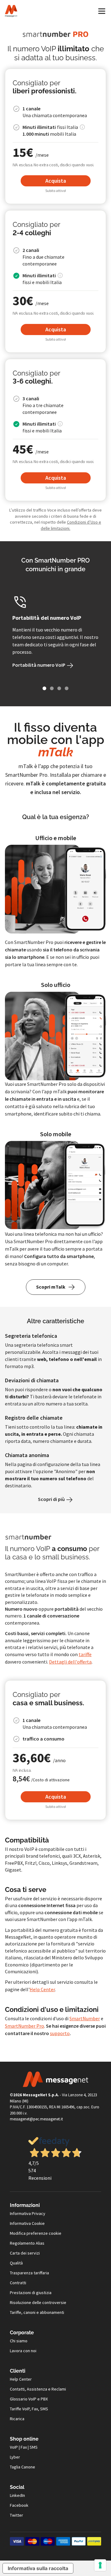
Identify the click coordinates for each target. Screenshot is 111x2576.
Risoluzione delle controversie (38, 2302)
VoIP (14, 2447)
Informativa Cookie (27, 2223)
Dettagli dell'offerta (70, 1662)
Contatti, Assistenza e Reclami (38, 2389)
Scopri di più (52, 1499)
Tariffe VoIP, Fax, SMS (29, 2409)
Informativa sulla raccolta (38, 2568)
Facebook (19, 2505)
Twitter (16, 2515)
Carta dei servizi (25, 2253)
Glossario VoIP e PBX (29, 2399)
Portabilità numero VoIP (39, 665)
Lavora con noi (23, 2351)
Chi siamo (19, 2341)
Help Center (42, 1989)
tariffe (85, 1654)
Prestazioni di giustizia (31, 2293)
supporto (60, 2033)
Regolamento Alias (27, 2243)
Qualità (16, 2263)
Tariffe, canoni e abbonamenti (37, 2312)
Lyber (15, 2457)
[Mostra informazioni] (82, 127)
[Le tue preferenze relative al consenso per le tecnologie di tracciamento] (100, 2565)
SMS (34, 2447)
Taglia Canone (23, 2467)
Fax (24, 2447)
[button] (44, 688)
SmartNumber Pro (25, 2026)
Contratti (18, 2283)
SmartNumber (85, 2018)
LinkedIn (17, 2495)
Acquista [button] (56, 181)
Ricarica (17, 2419)
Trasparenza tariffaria (29, 2273)
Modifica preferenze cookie (36, 2233)
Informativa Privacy (28, 2213)
